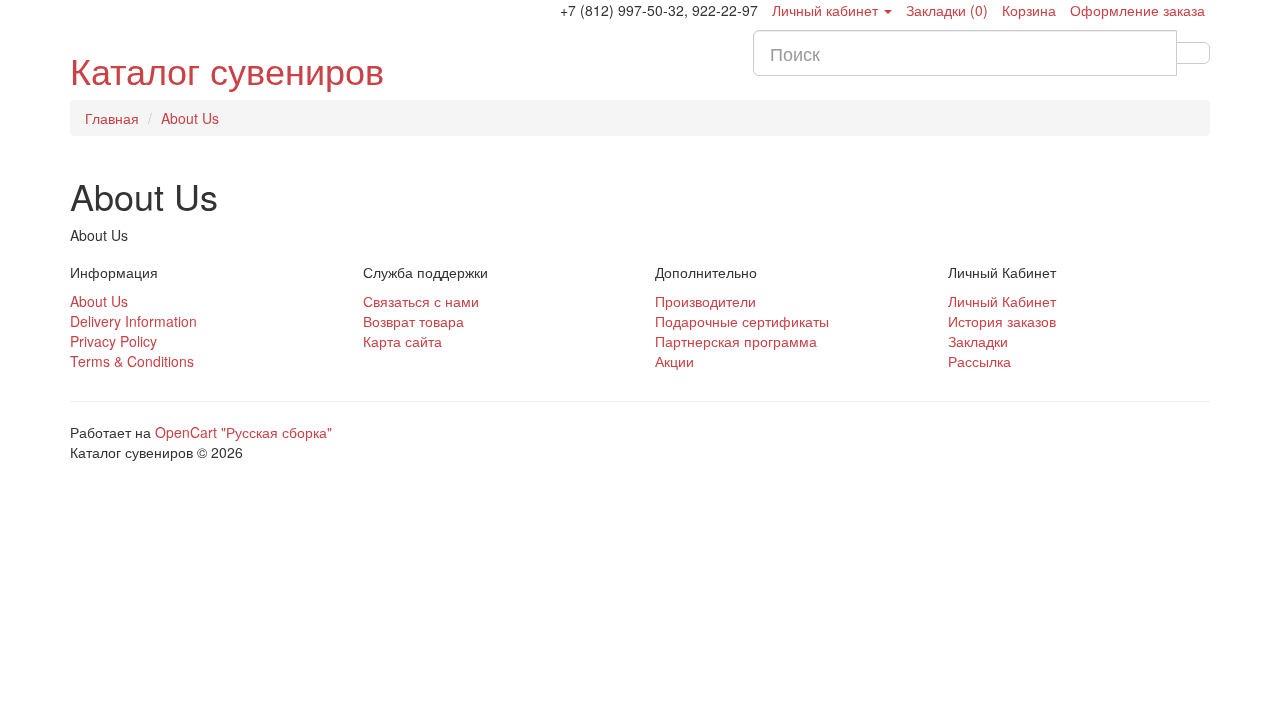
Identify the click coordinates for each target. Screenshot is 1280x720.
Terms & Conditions (132, 361)
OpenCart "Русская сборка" (243, 432)
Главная (112, 118)
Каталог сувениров (227, 69)
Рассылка (979, 361)
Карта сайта (402, 341)
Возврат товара (413, 321)
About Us (190, 118)
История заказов (1002, 321)
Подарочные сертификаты (742, 321)
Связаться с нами (421, 301)
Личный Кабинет (1002, 301)
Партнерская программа (736, 341)
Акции (674, 361)
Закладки (978, 341)
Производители (705, 301)
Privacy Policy (113, 341)
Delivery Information (133, 321)
